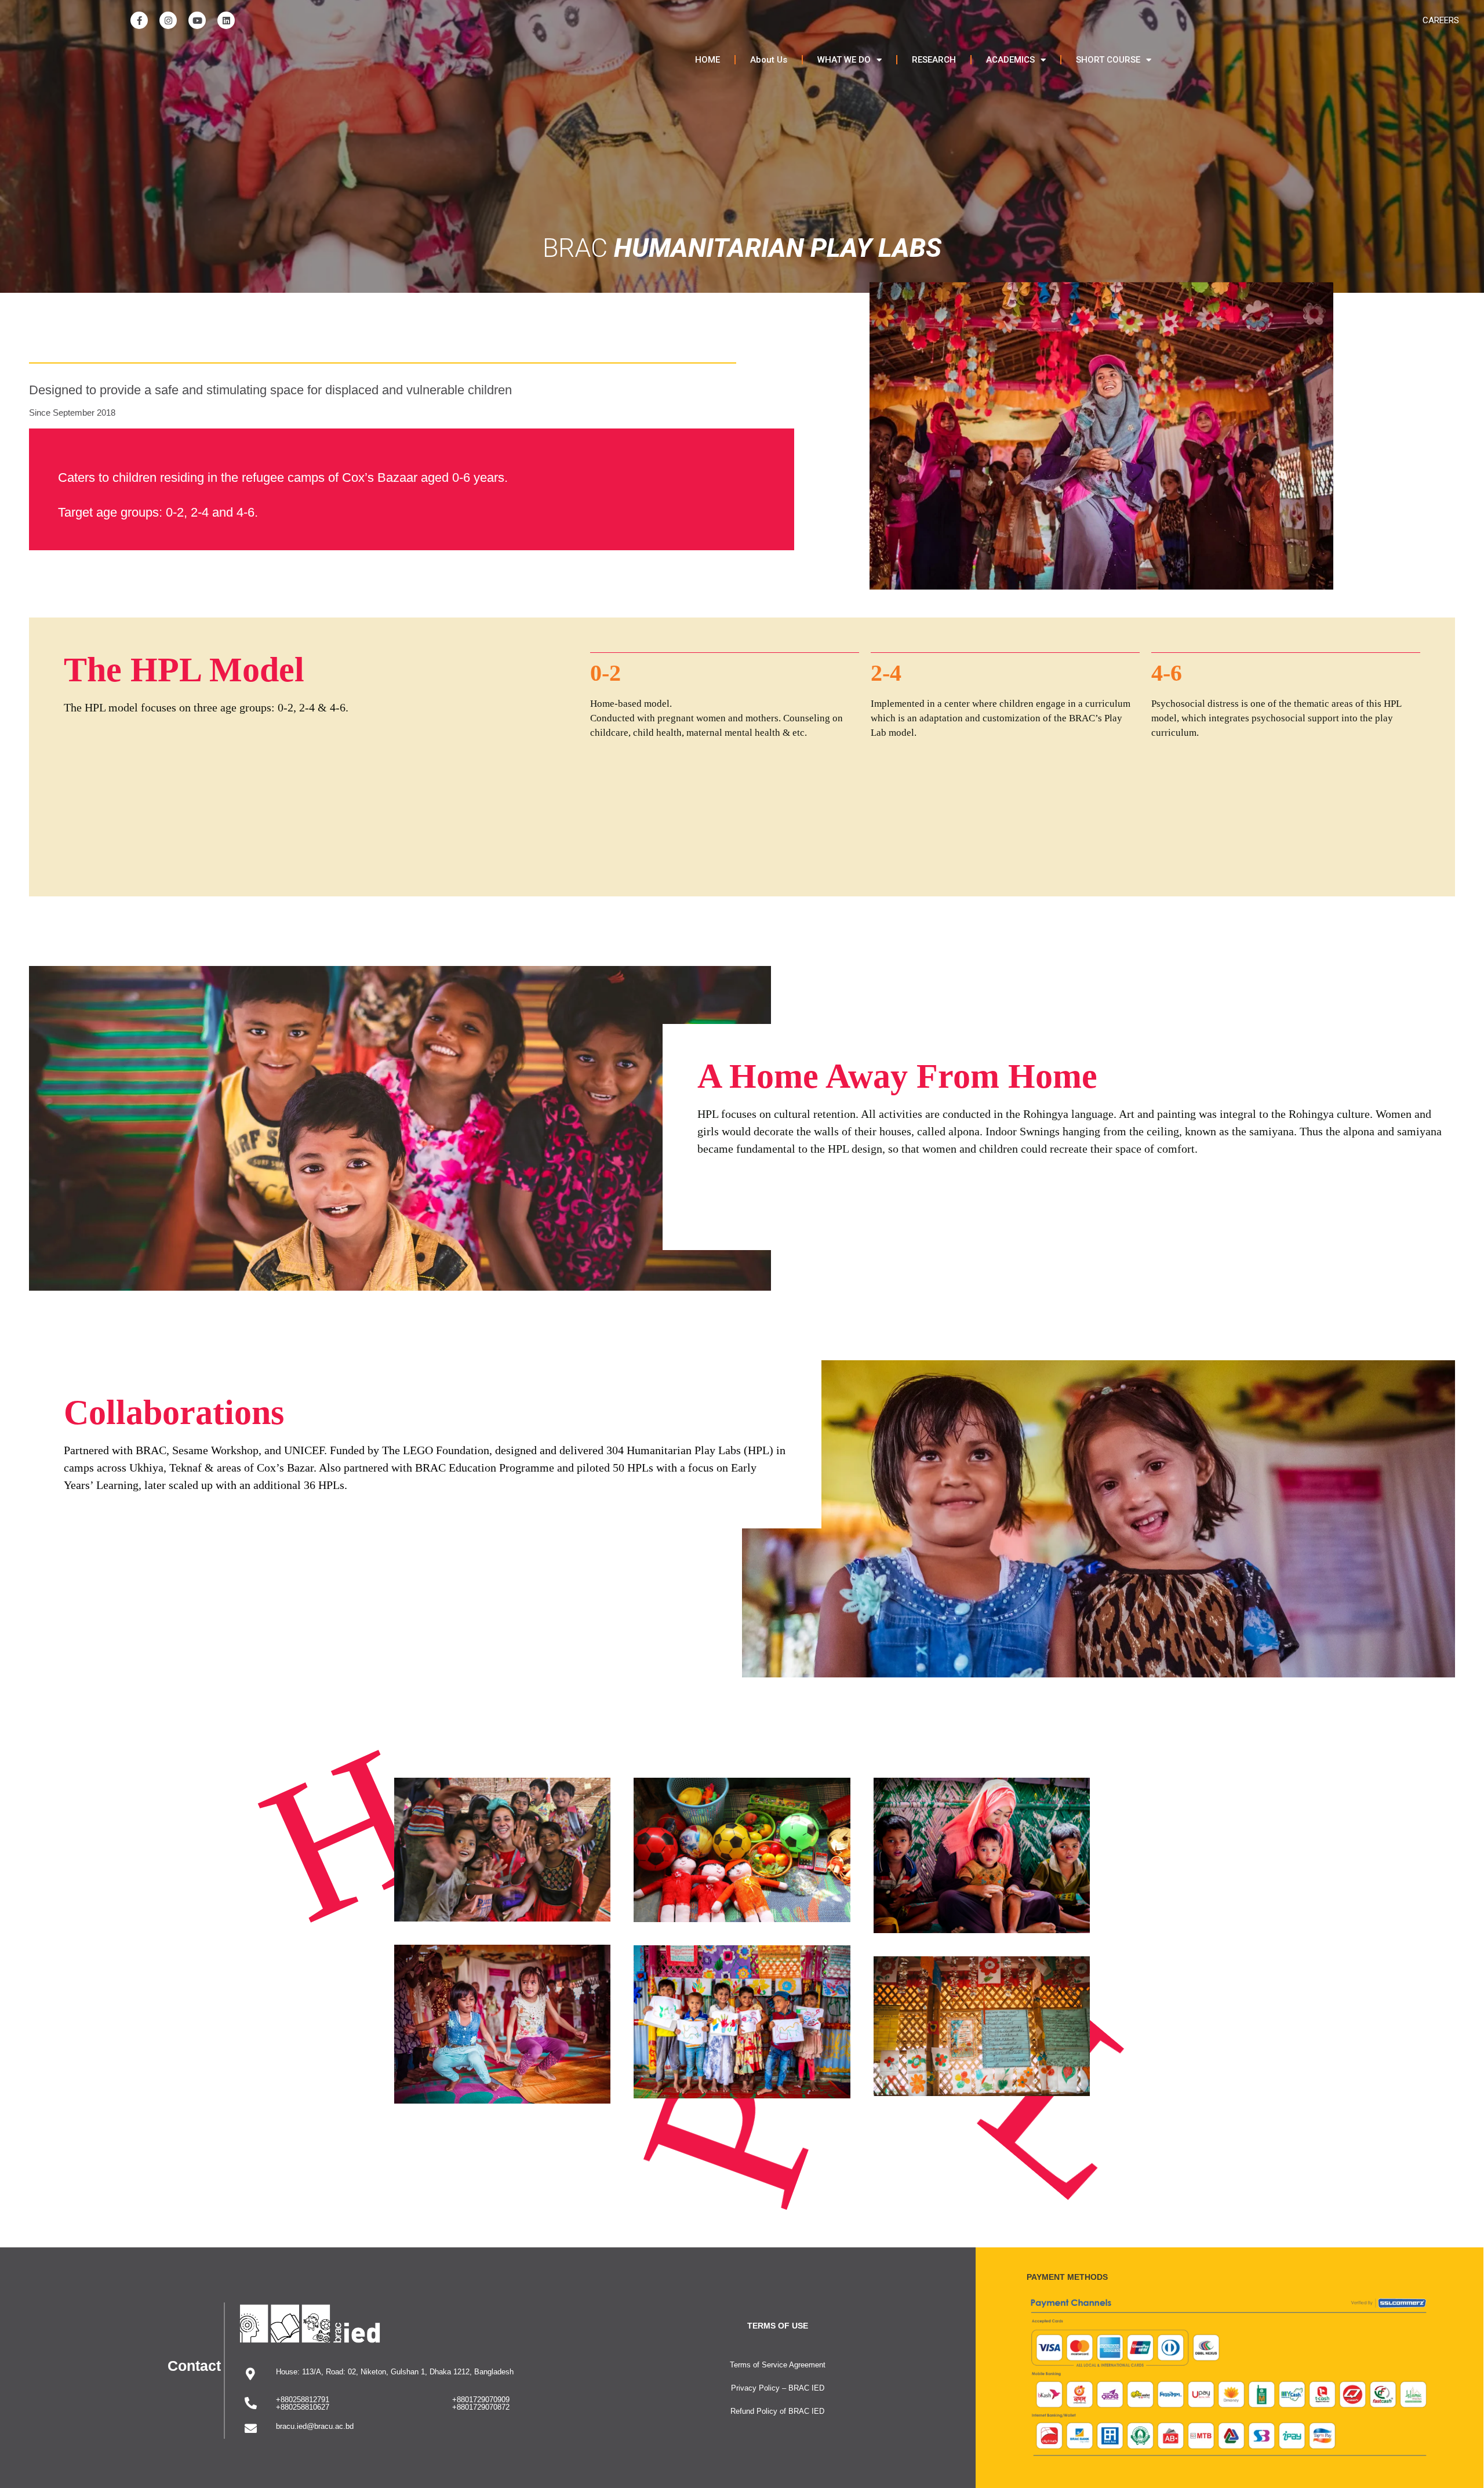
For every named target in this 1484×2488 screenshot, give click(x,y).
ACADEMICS (1010, 60)
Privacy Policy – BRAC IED (778, 2388)
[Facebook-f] (139, 20)
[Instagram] (168, 20)
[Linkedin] (226, 20)
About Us (769, 60)
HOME (708, 60)
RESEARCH (934, 60)
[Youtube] (197, 20)
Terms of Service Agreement (778, 2365)
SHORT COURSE (1108, 60)
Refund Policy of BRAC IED (777, 2411)
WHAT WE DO (844, 60)
